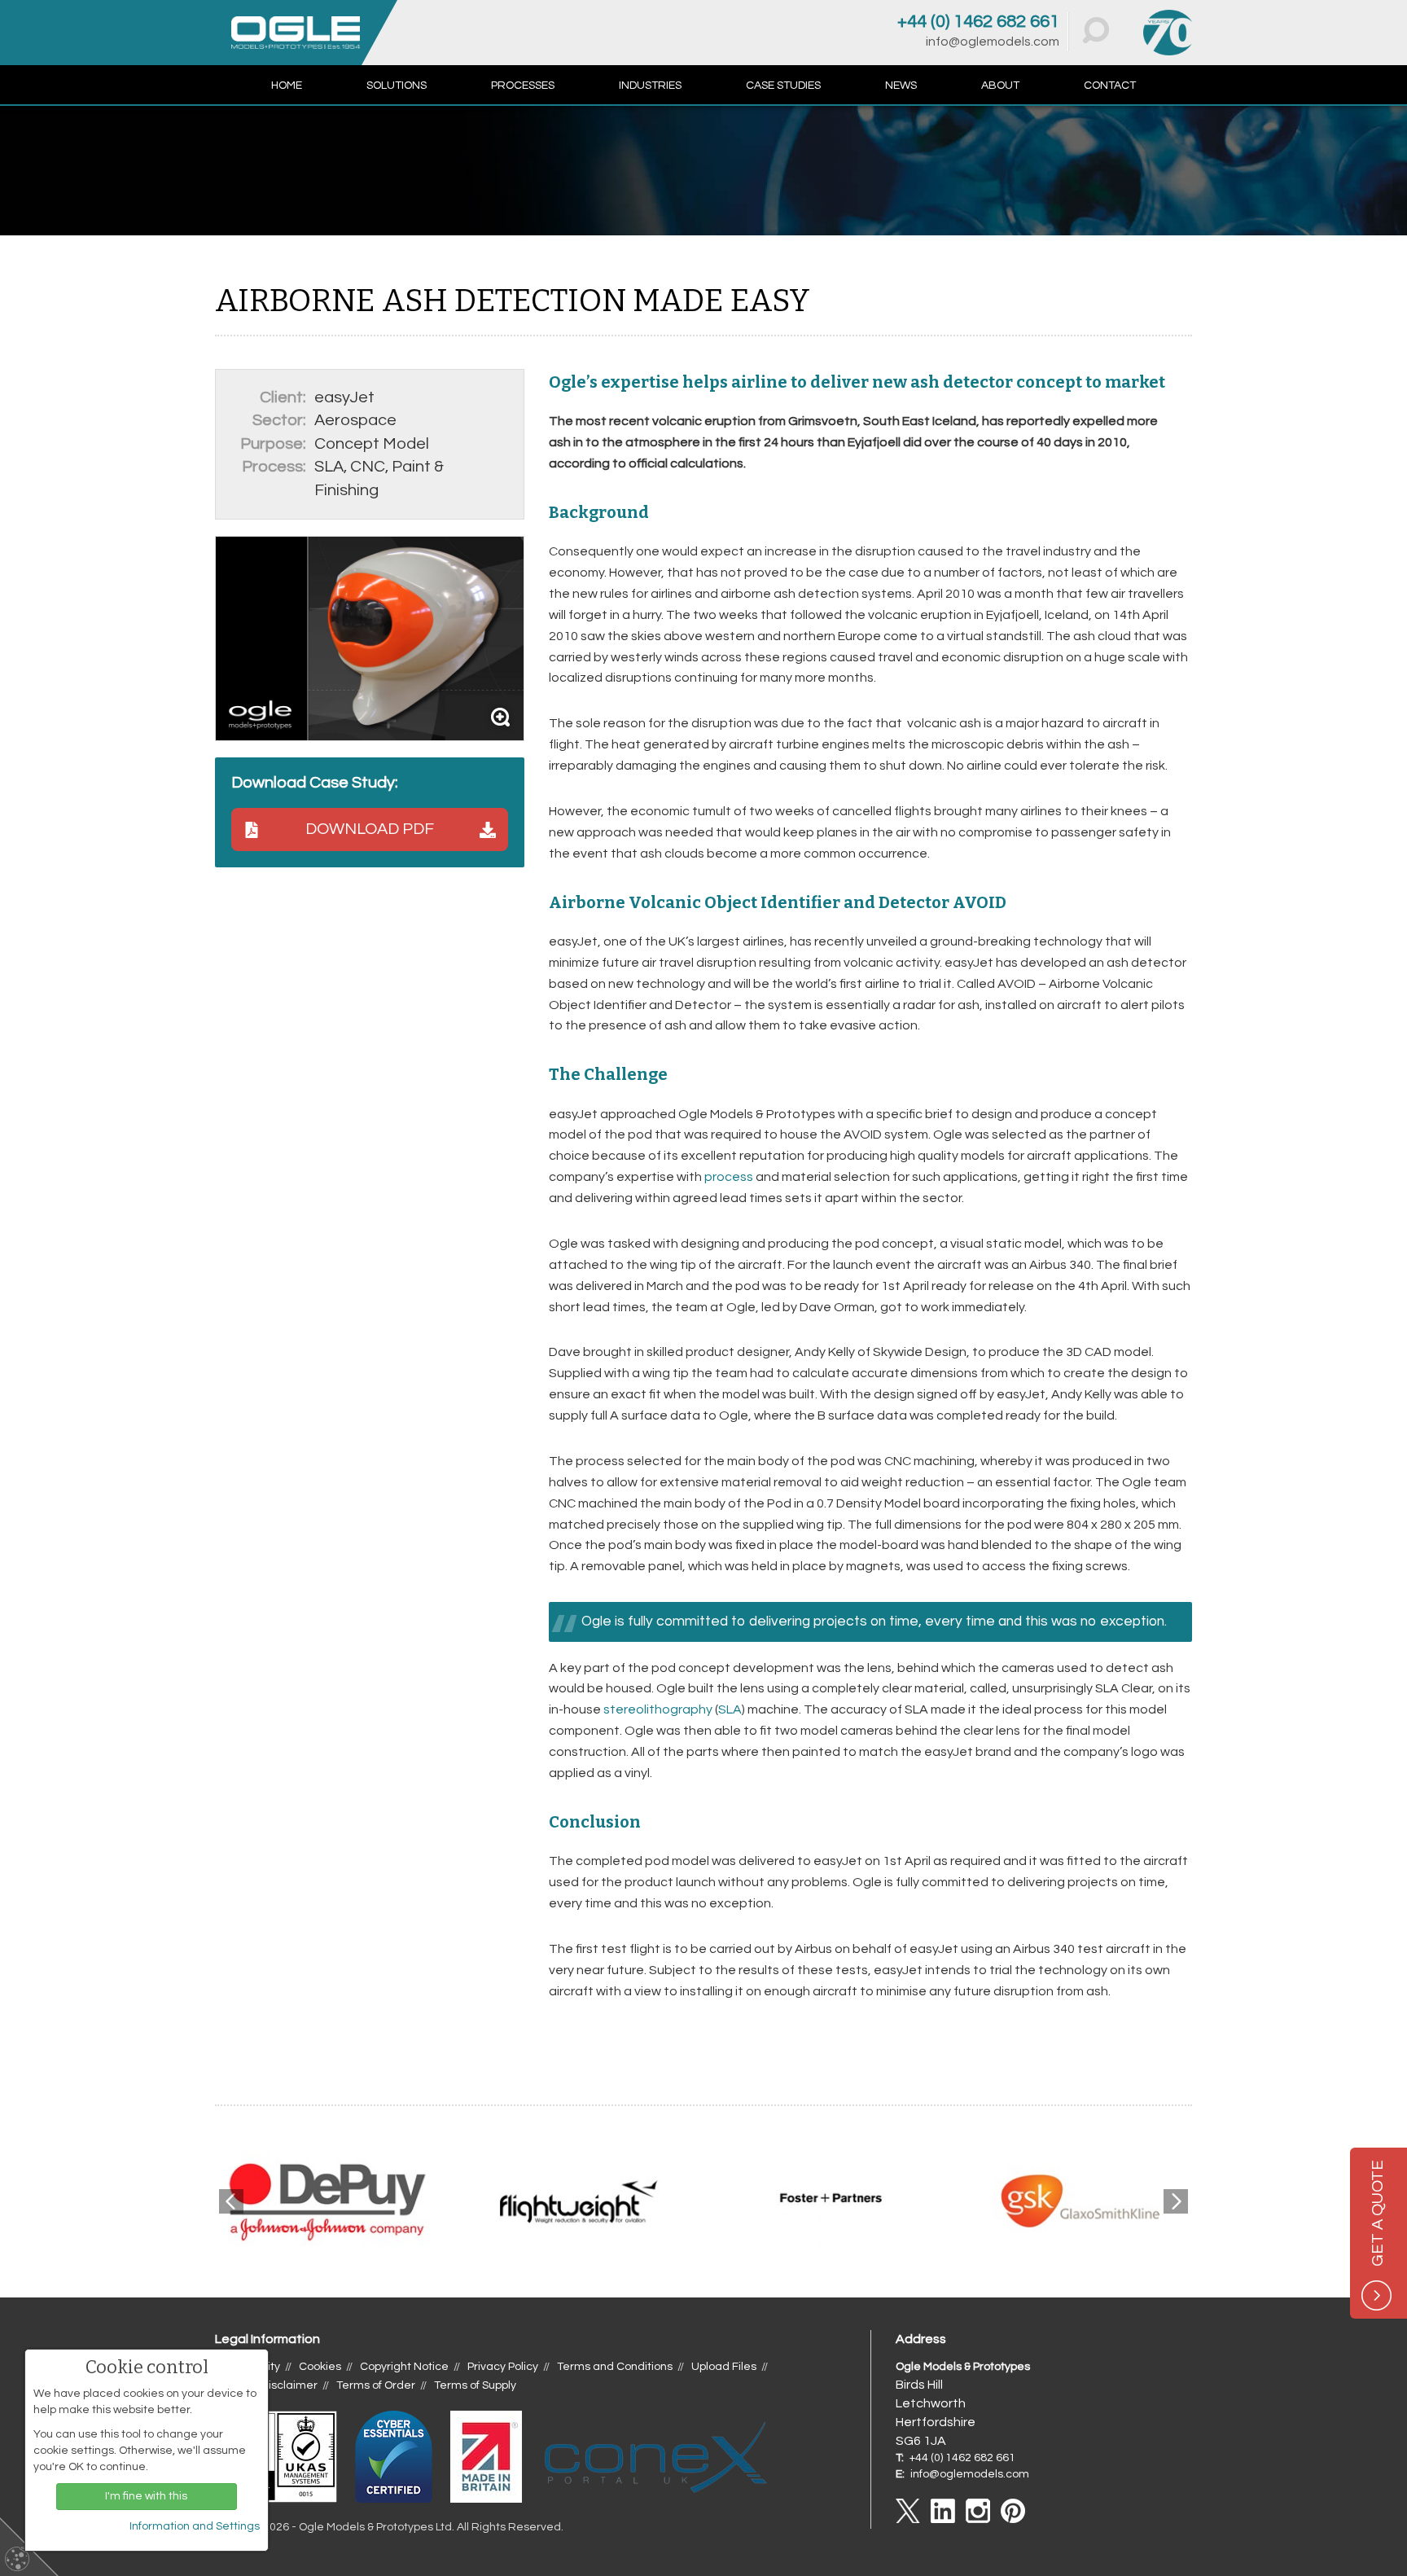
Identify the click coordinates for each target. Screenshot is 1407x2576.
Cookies (320, 2367)
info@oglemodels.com (993, 42)
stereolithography (658, 1709)
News (901, 86)
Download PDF (370, 829)
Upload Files (724, 2367)
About (1000, 86)
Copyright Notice (404, 2367)
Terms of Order (376, 2385)
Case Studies (783, 86)
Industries (650, 86)
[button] (1096, 30)
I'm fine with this (146, 2496)
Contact (1110, 86)
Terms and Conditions (615, 2367)
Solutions (397, 86)
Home (287, 86)
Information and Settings (195, 2526)
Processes (523, 86)
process (729, 1177)
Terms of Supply (475, 2385)
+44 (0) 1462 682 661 (978, 22)
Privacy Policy (503, 2367)
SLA (730, 1709)
